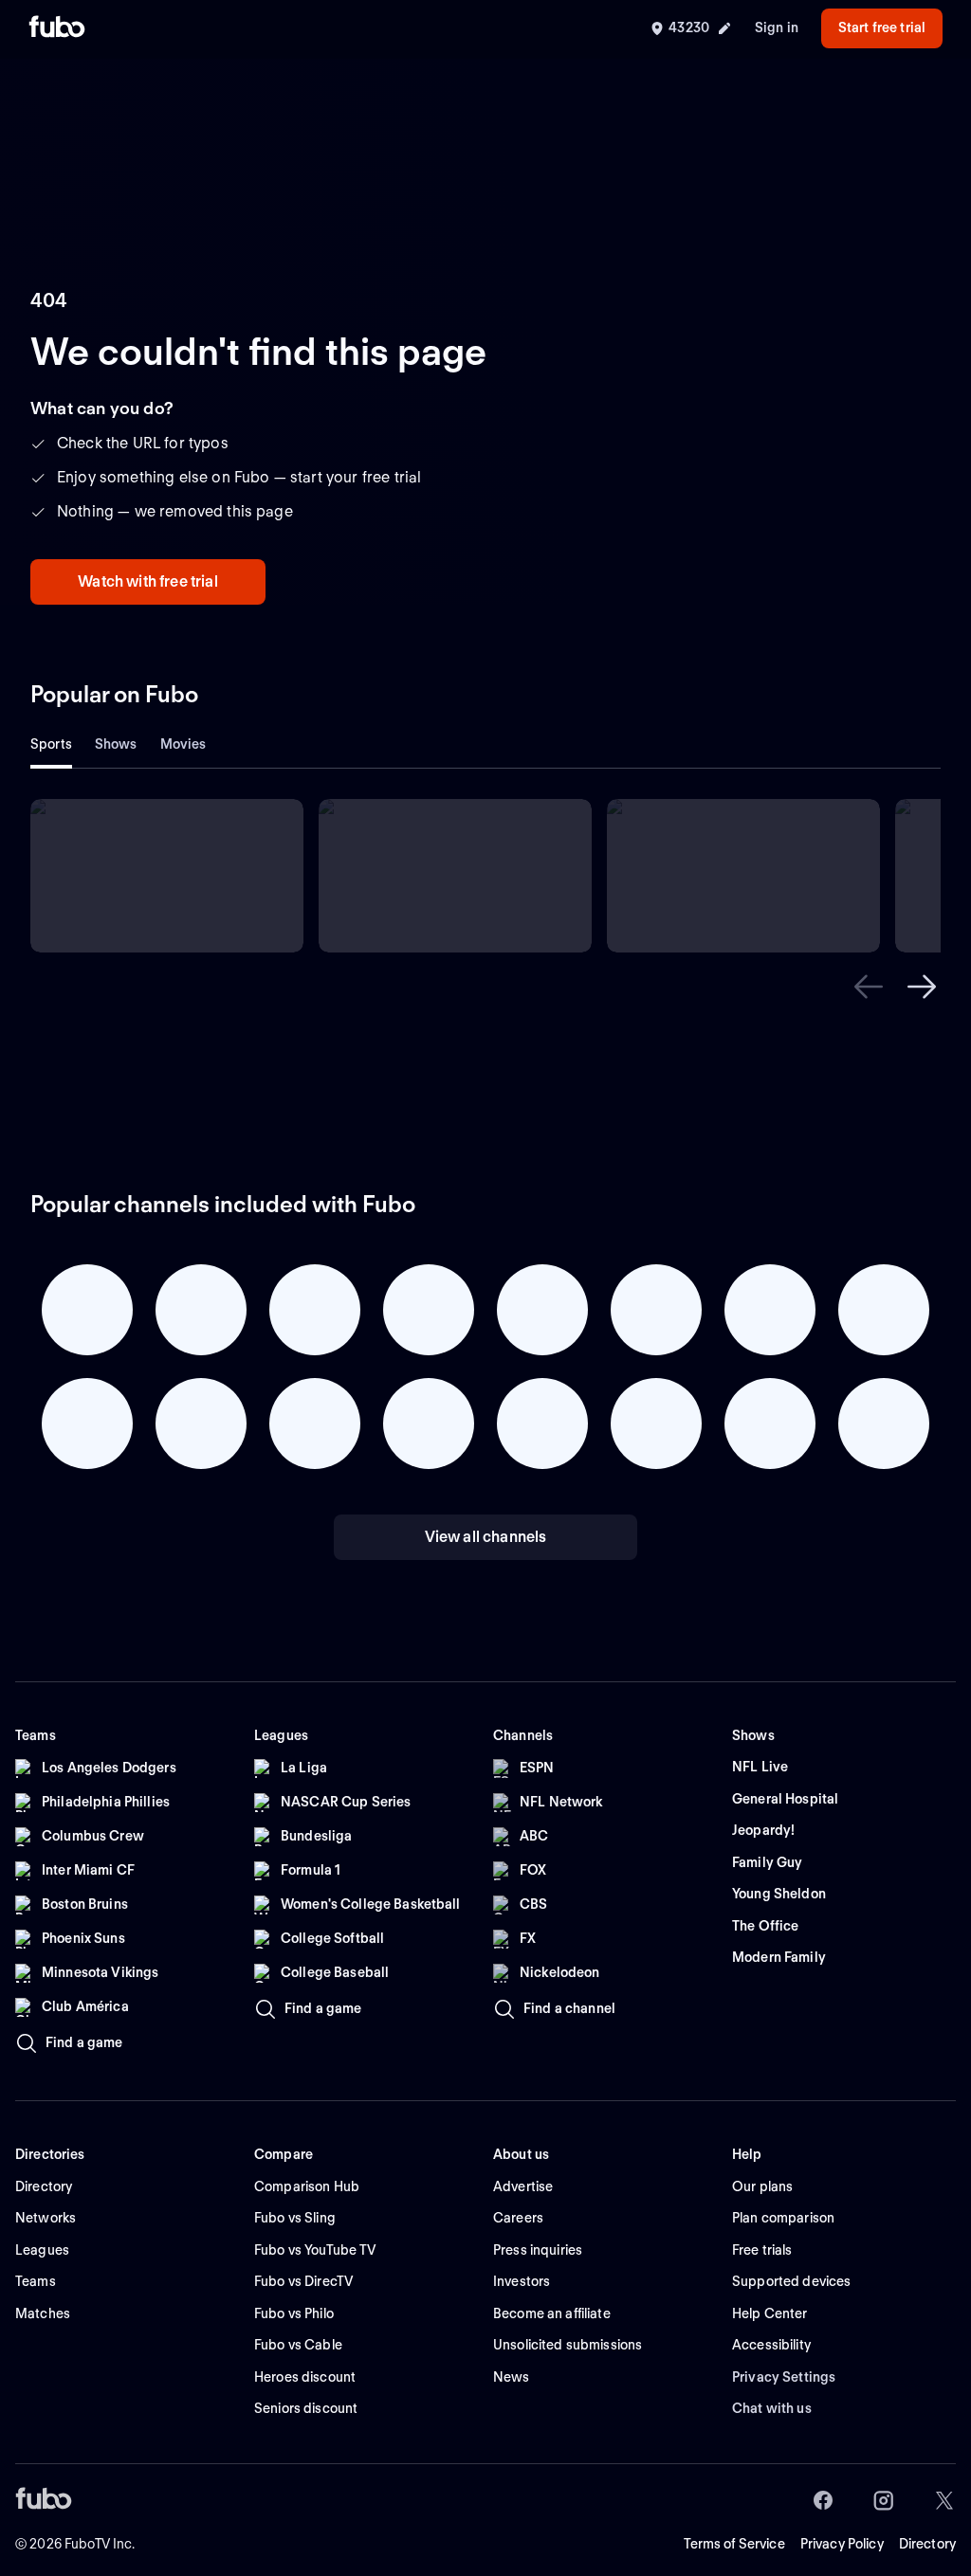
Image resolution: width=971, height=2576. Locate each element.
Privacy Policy (842, 2544)
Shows (116, 744)
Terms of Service (734, 2544)
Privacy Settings (784, 2377)
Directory (927, 2544)
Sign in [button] (777, 27)
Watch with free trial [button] (147, 581)
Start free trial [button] (882, 27)
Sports (51, 744)
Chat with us (772, 2408)
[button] (869, 987)
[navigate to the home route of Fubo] (57, 28)
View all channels (486, 1537)
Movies (183, 744)
